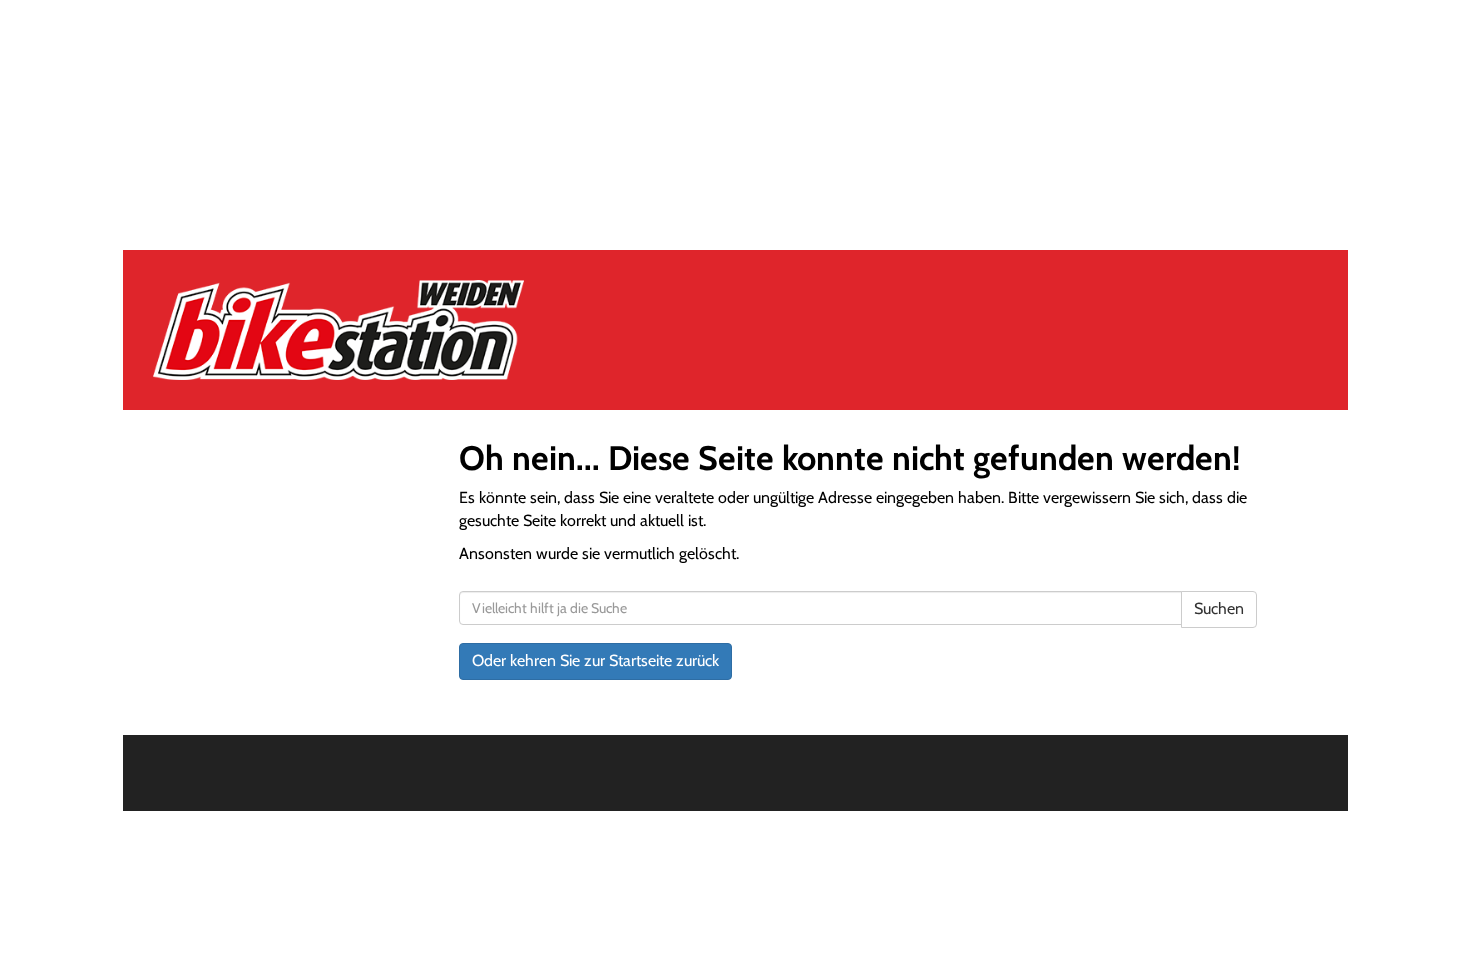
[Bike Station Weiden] (387, 330)
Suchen (1219, 608)
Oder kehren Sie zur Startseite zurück (595, 660)
